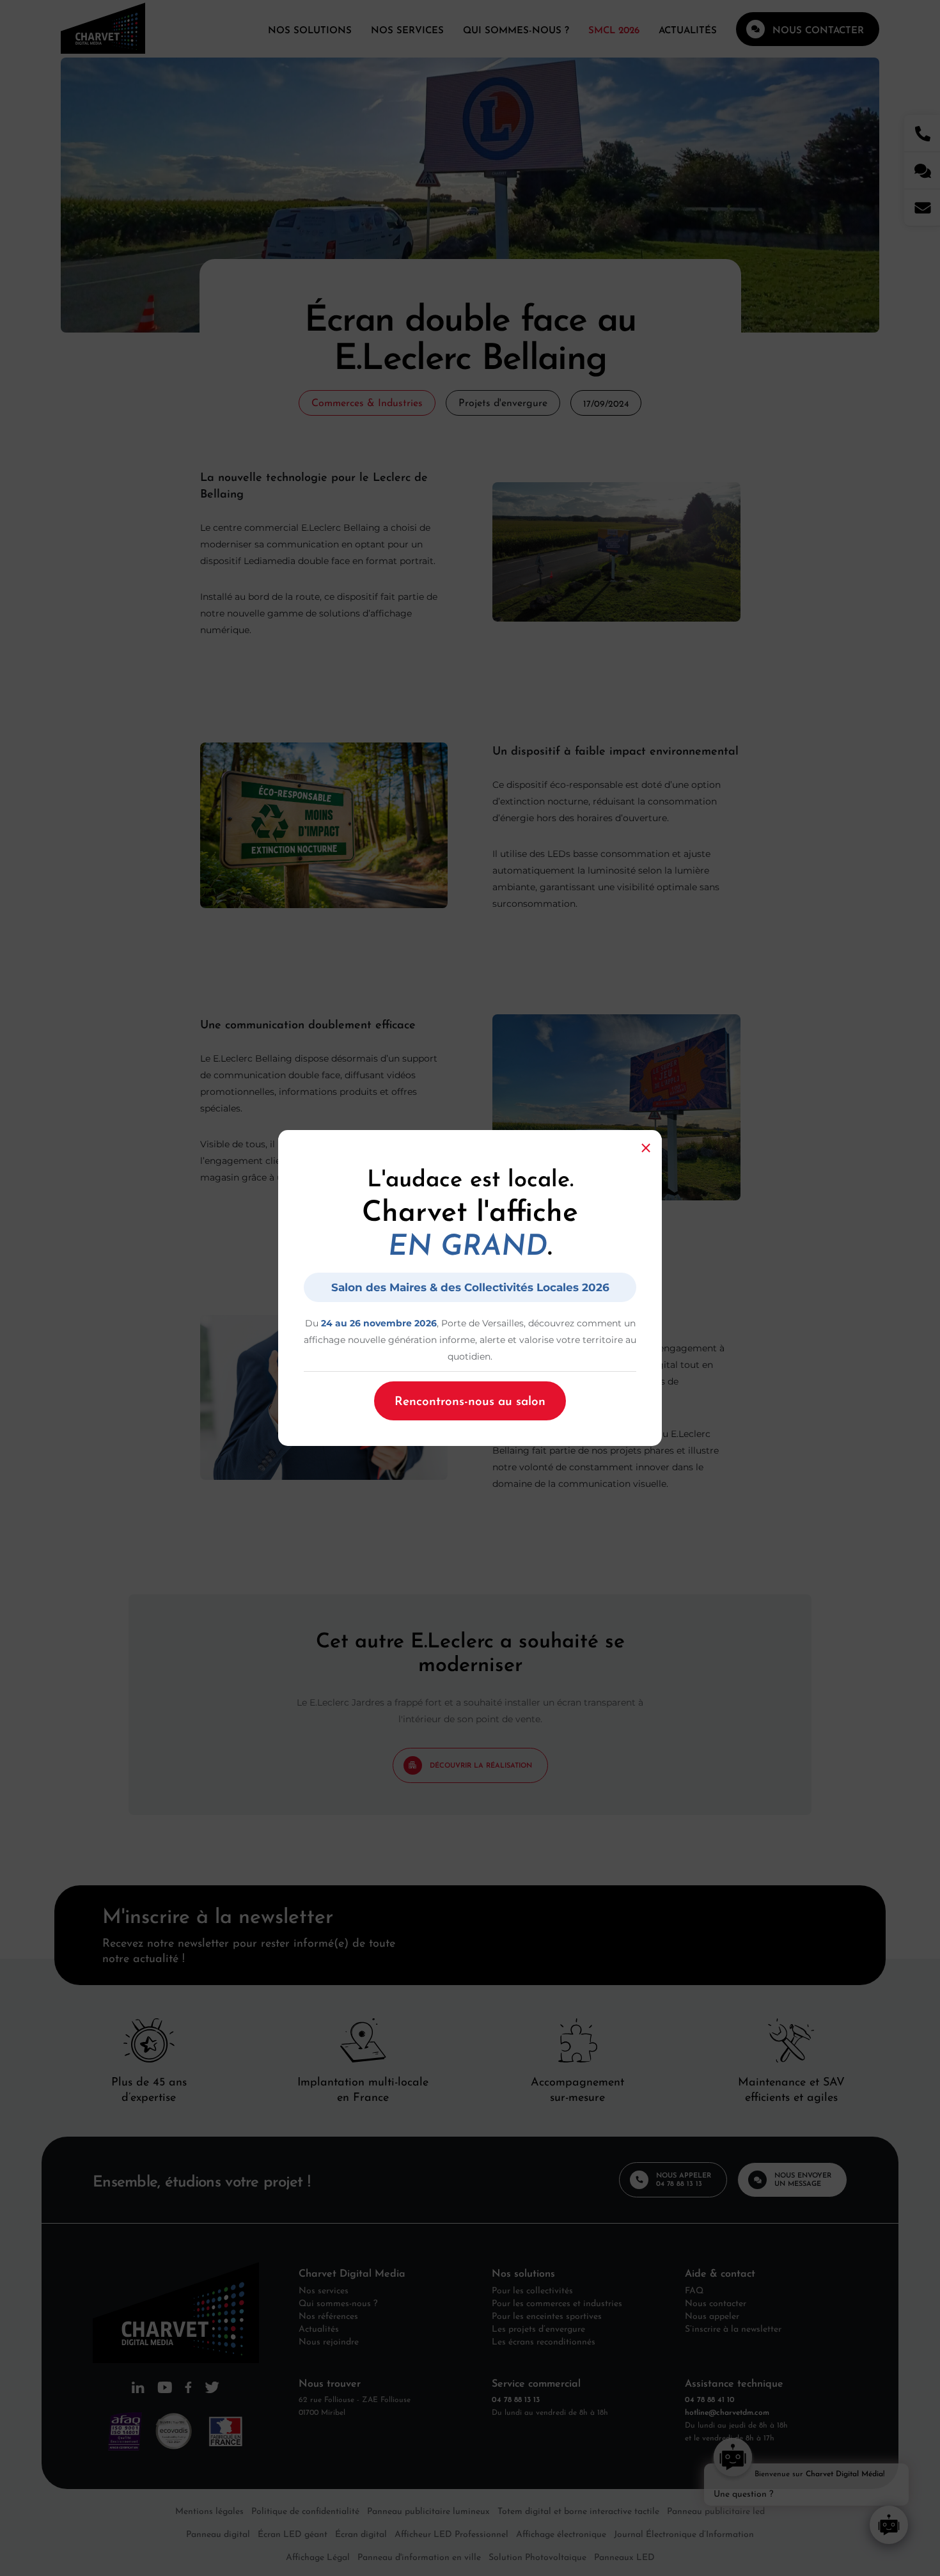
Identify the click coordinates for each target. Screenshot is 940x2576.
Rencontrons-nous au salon (470, 1399)
